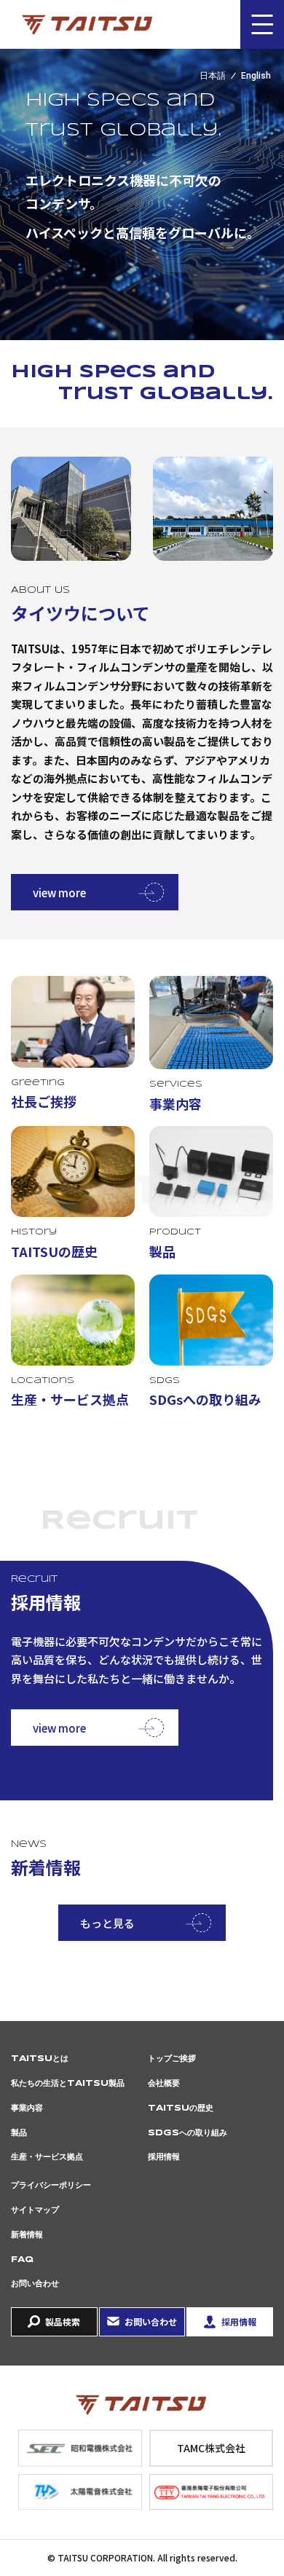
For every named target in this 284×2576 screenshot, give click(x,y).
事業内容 (27, 2108)
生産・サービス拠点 (47, 2157)
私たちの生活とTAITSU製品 (68, 2083)
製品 (19, 2133)
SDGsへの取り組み (188, 2133)
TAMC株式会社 (211, 2448)
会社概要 (164, 2083)
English (256, 76)
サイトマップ (35, 2210)
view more (59, 893)
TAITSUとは (40, 2059)
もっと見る (107, 1923)
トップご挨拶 (172, 2059)
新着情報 (27, 2235)
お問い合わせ (35, 2284)
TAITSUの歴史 (181, 2108)
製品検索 (63, 2321)
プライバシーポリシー (51, 2185)
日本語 (213, 76)
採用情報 (164, 2157)
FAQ (22, 2260)
